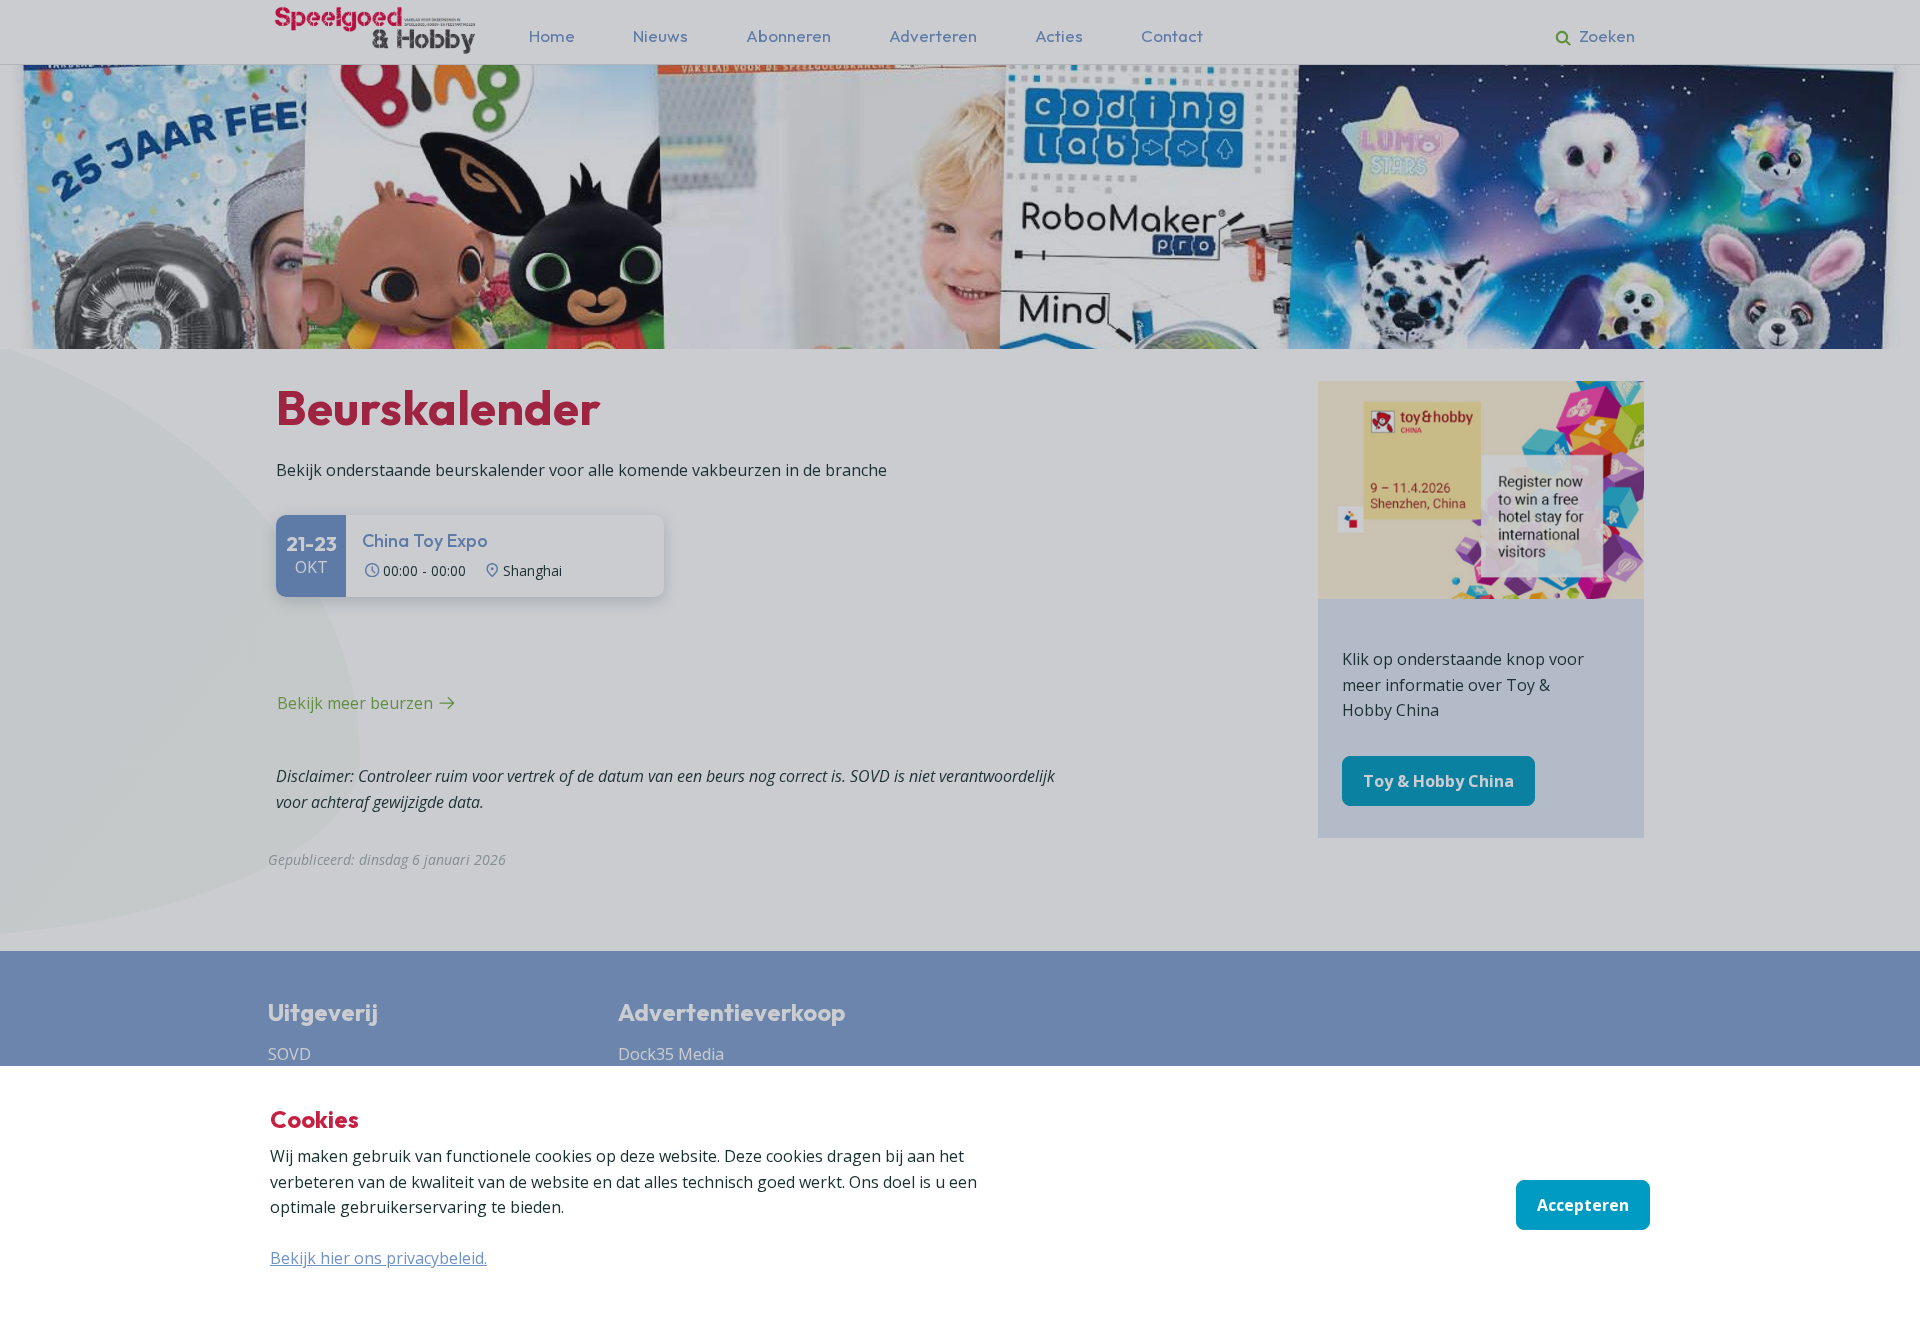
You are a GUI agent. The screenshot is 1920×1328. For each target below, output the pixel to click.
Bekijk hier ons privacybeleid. (378, 1258)
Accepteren (1583, 1205)
